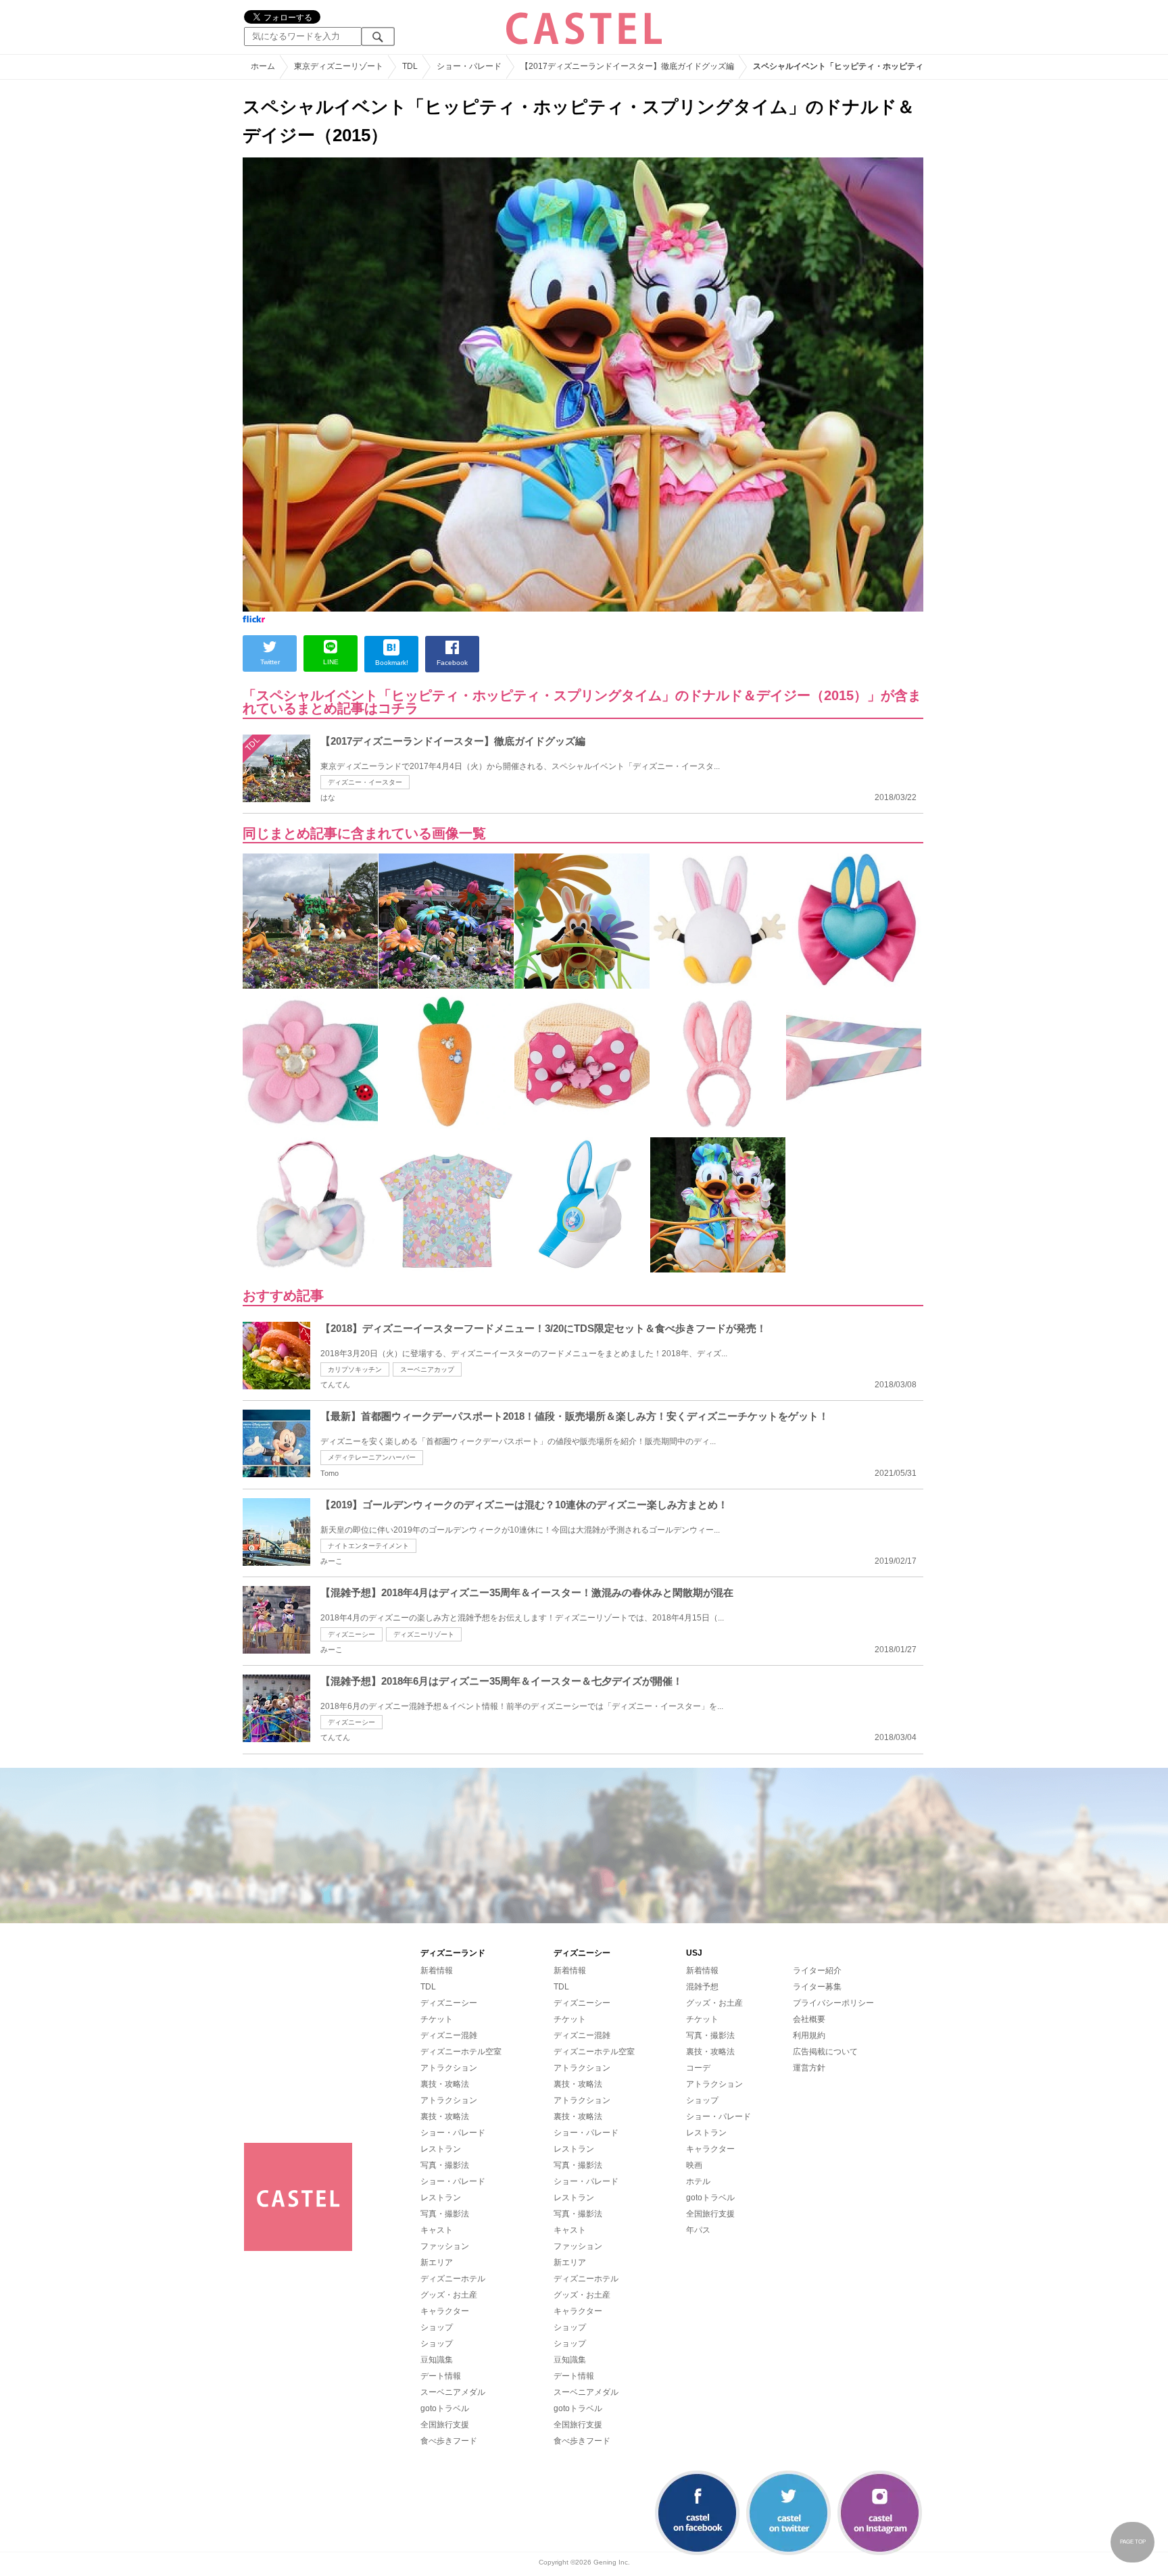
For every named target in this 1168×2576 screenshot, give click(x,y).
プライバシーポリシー (833, 2003)
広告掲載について (825, 2052)
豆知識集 (437, 2360)
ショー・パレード (453, 2133)
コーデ (698, 2068)
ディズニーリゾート (424, 1634)
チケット (437, 2019)
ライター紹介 (817, 1971)
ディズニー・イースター (365, 782)
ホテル (698, 2181)
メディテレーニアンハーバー (372, 1457)
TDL (428, 1987)
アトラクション (449, 2068)
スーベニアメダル (453, 2392)
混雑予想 (702, 1987)
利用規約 (809, 2035)
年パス (698, 2230)
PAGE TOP (1133, 2542)
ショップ (437, 2327)
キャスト (437, 2230)
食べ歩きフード (449, 2441)
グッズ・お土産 (449, 2295)
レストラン (441, 2149)
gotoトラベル (445, 2408)
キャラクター (445, 2311)
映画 (694, 2165)
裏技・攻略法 (445, 2084)
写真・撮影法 (445, 2165)
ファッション (445, 2246)
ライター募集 (817, 1987)
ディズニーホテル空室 (461, 2052)
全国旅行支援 (445, 2425)
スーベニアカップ (427, 1369)
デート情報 (441, 2376)
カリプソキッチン (355, 1369)
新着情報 (437, 1971)
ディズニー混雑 (449, 2035)
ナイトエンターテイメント (368, 1546)
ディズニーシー (351, 1634)
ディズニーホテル (453, 2279)
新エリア (437, 2262)
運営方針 (809, 2068)
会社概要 (809, 2019)
